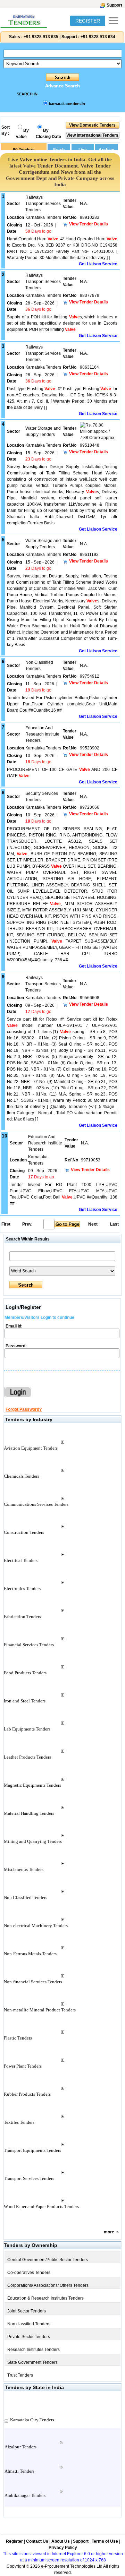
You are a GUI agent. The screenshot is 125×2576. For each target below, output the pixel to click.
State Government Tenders (32, 2362)
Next (93, 1224)
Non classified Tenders (29, 2324)
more (109, 2232)
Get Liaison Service (98, 264)
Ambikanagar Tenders (25, 2495)
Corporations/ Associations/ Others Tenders (48, 2285)
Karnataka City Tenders (32, 2420)
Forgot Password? (24, 1409)
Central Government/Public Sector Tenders (48, 2260)
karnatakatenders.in (67, 104)
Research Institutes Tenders (34, 2350)
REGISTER (88, 21)
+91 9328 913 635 (40, 37)
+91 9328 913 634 (98, 37)
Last (114, 1224)
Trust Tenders (20, 2375)
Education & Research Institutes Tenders (45, 2298)
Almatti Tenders (19, 2471)
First (6, 1224)
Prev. (27, 1224)
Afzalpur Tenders (20, 2447)
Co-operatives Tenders (29, 2273)
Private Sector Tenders (29, 2337)
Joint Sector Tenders (27, 2311)
